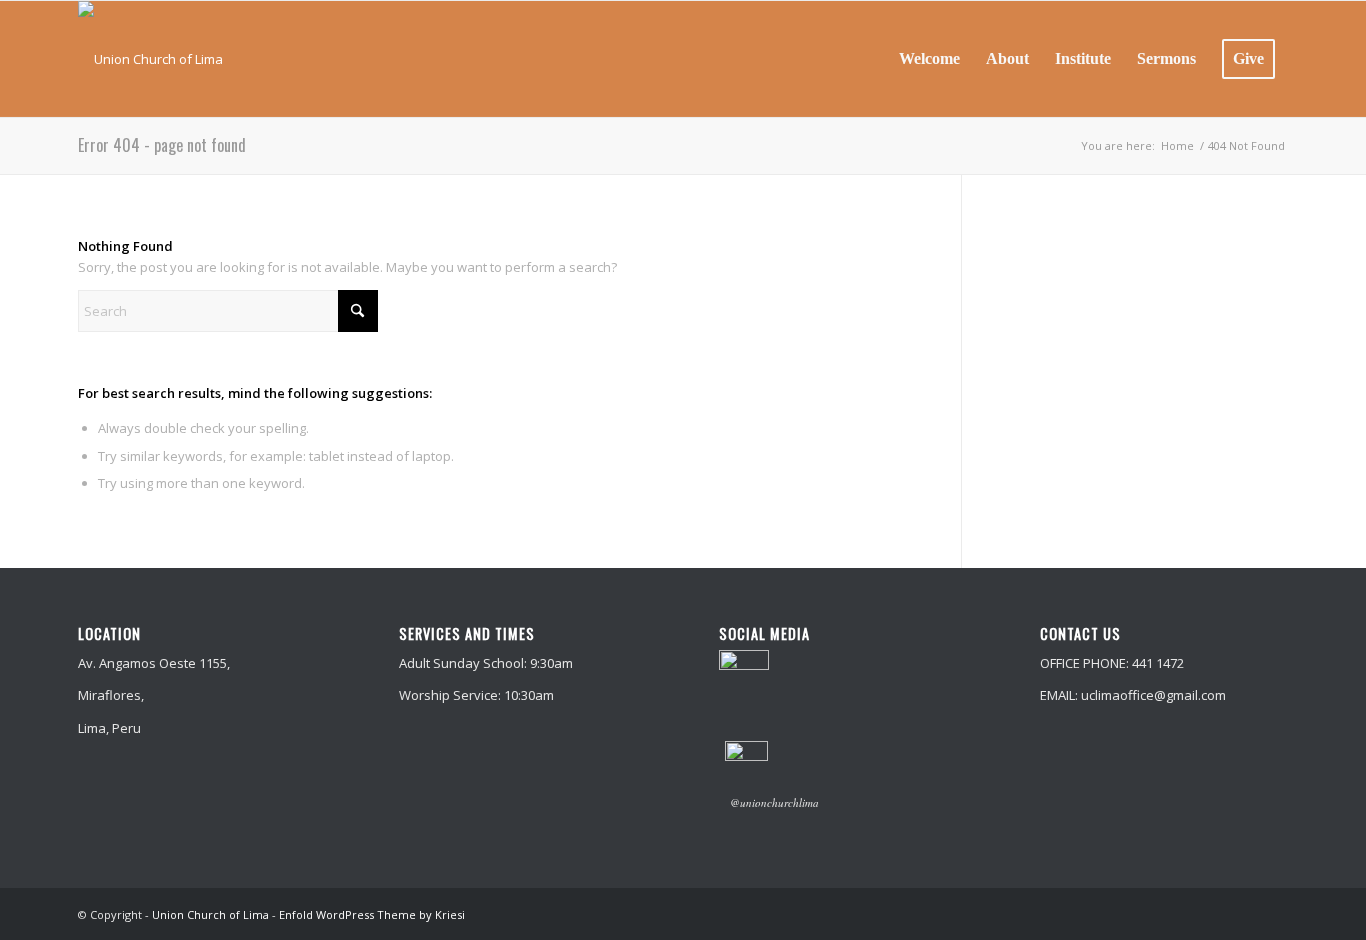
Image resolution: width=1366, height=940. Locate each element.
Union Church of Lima (210, 914)
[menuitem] (929, 59)
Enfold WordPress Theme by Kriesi (372, 914)
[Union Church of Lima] (150, 59)
